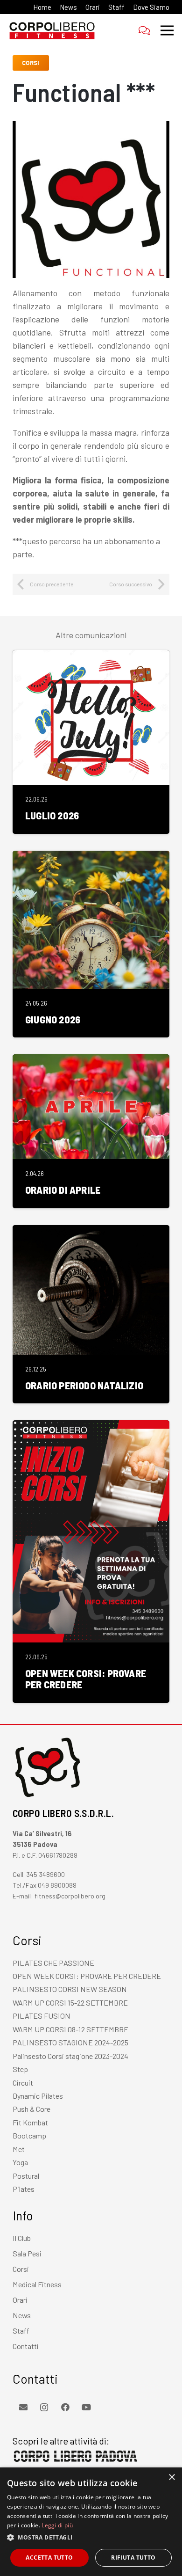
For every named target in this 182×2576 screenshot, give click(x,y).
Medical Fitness (37, 2284)
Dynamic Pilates (38, 2096)
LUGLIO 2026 (52, 815)
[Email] (23, 2407)
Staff (21, 2331)
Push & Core (31, 2109)
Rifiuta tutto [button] (133, 2558)
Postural (26, 2176)
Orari (20, 2300)
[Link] (52, 30)
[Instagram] (44, 2407)
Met (19, 2149)
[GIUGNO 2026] (91, 857)
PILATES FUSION (42, 2016)
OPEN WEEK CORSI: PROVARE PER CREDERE (86, 1678)
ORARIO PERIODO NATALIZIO (84, 1385)
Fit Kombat (30, 2122)
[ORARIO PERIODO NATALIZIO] (91, 1232)
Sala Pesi (27, 2253)
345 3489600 (45, 1874)
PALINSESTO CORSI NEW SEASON (70, 1989)
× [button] (171, 2477)
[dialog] (91, 2522)
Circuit (23, 2083)
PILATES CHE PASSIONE (53, 1963)
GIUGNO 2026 (53, 1019)
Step (20, 2069)
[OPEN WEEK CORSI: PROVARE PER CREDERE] (91, 1427)
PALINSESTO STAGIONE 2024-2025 (70, 2042)
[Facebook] (65, 2407)
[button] (91, 2538)
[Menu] (167, 30)
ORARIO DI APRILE (63, 1189)
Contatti (26, 2346)
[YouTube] (86, 2407)
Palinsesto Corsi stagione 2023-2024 (70, 2056)
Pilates (24, 2189)
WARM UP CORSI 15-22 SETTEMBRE (70, 2003)
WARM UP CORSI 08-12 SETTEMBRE (70, 2029)
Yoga (20, 2162)
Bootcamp (29, 2135)
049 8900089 (57, 1885)
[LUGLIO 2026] (91, 657)
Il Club (22, 2238)
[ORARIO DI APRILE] (91, 1061)
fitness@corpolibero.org (70, 1896)
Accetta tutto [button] (49, 2558)
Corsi (21, 2269)
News (22, 2315)
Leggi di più (57, 2525)
